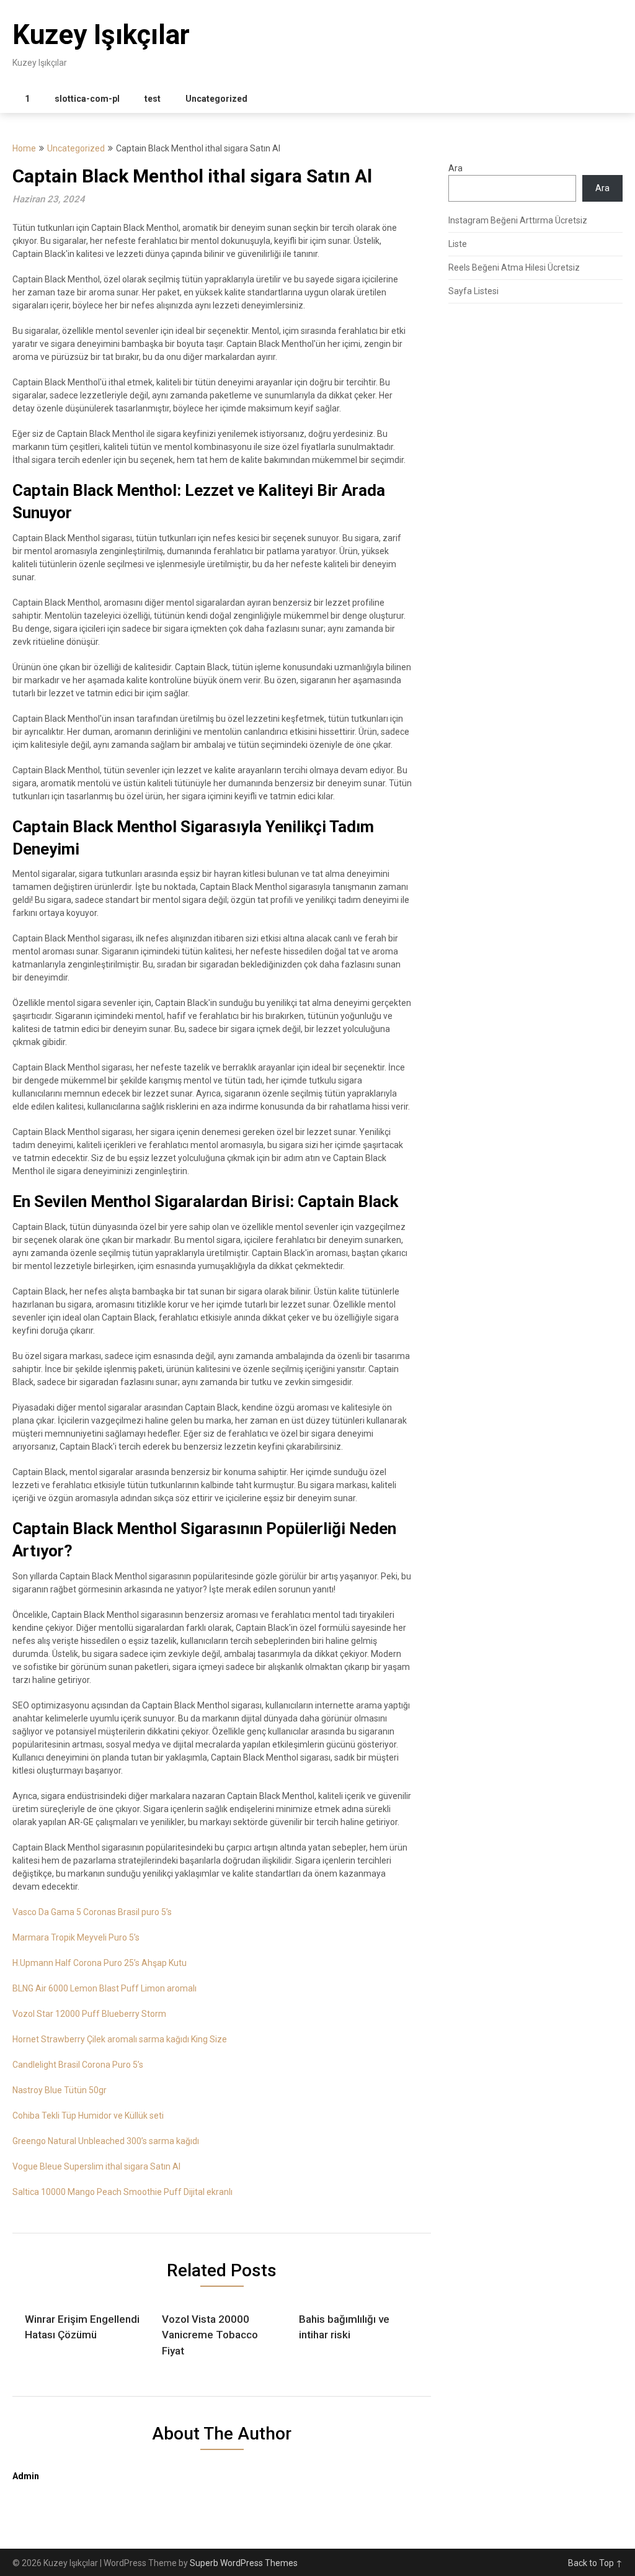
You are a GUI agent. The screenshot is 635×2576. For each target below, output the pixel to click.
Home (24, 148)
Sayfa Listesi (473, 291)
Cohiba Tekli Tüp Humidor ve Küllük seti (88, 2116)
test (153, 99)
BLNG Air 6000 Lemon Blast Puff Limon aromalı (104, 1988)
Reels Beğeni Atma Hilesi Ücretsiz (514, 267)
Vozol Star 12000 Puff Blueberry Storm (89, 2014)
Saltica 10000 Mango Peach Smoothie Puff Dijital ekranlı (122, 2192)
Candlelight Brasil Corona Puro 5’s (78, 2065)
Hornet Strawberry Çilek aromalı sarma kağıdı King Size (120, 2039)
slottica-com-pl (87, 99)
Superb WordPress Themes (244, 2563)
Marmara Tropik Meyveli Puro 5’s (76, 1937)
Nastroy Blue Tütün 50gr (60, 2090)
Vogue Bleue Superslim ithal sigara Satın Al (96, 2166)
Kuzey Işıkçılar (101, 35)
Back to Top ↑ (595, 2563)
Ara (455, 168)
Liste (458, 244)
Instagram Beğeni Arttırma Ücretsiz (518, 220)
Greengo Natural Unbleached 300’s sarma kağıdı (106, 2141)
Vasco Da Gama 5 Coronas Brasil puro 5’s (92, 1912)
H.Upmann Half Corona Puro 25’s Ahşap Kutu (100, 1963)
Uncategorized (216, 99)
